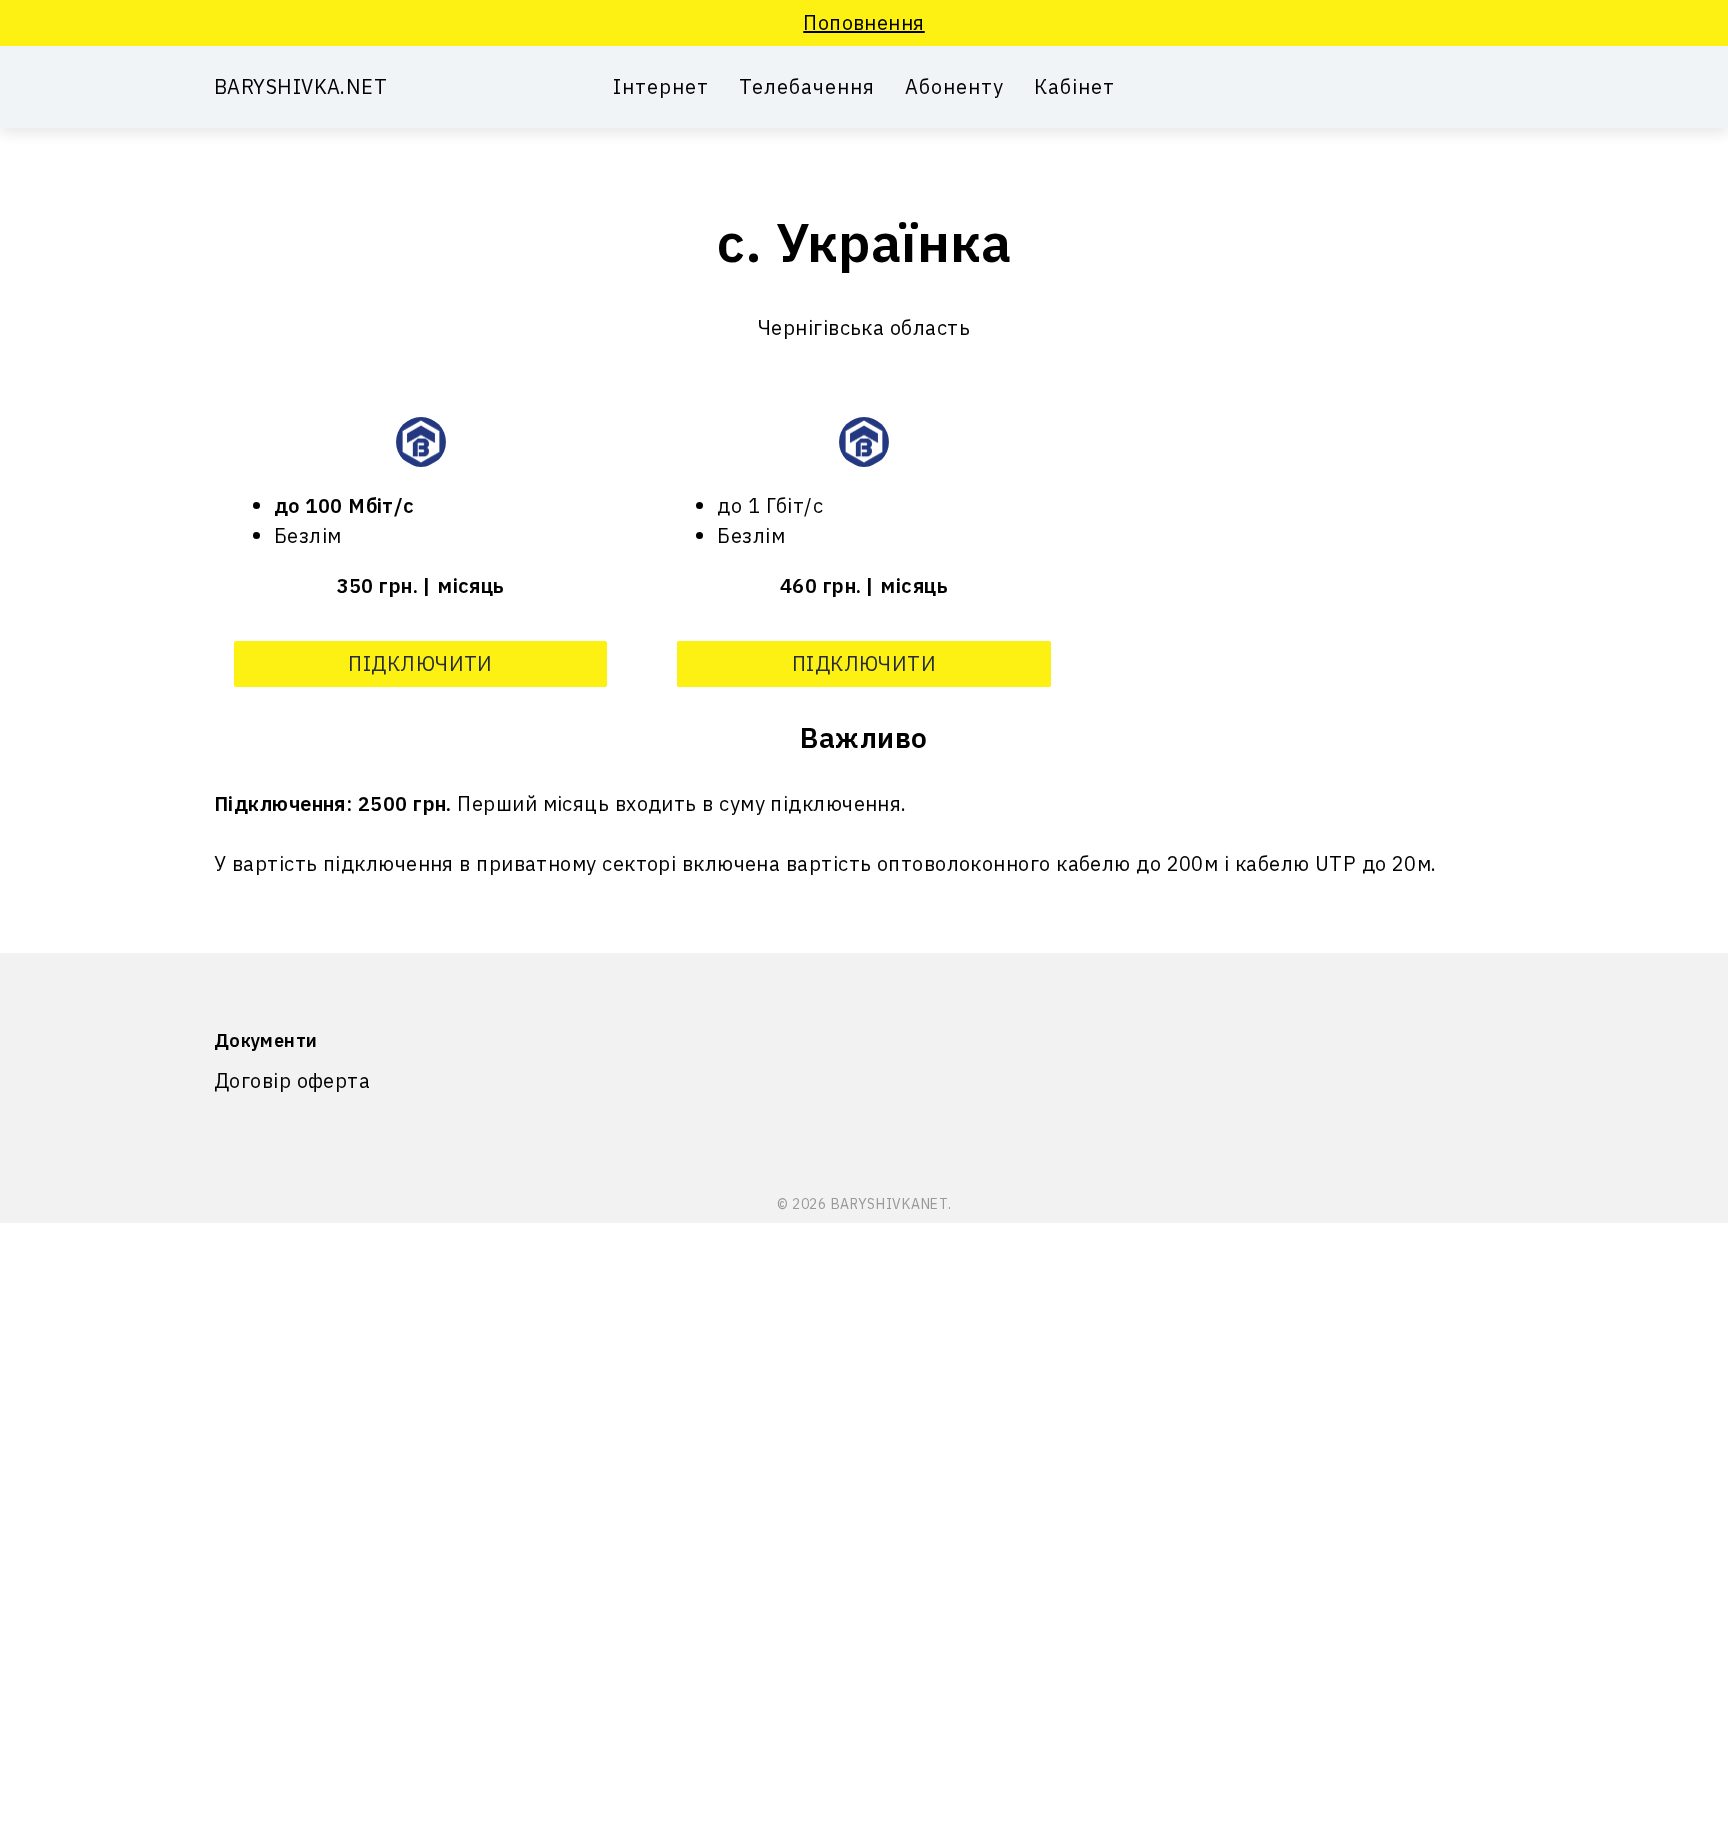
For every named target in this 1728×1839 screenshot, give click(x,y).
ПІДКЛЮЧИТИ (420, 663)
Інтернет (661, 87)
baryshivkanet (889, 1204)
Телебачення (807, 87)
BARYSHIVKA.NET (300, 86)
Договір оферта (292, 1080)
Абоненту (954, 87)
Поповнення (864, 22)
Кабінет (1074, 87)
